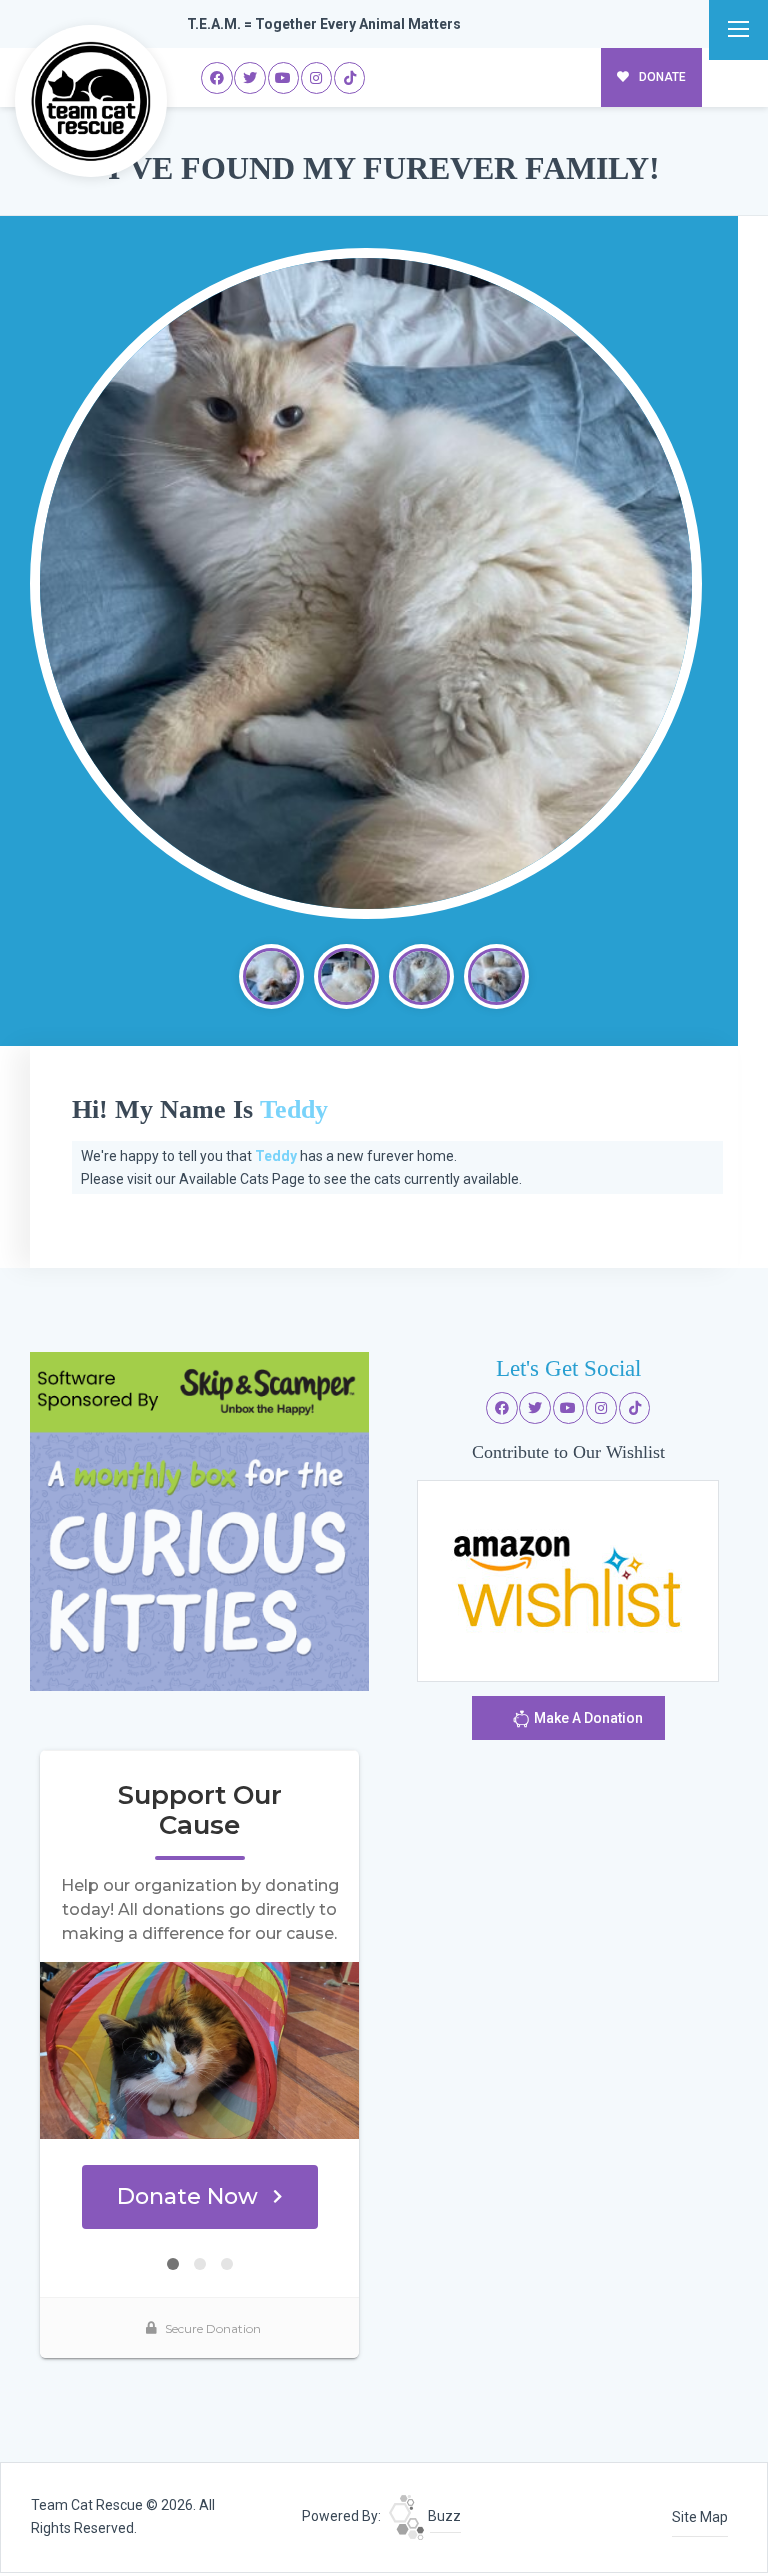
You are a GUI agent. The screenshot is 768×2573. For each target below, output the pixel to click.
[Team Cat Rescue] (91, 101)
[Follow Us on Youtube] (284, 78)
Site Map (700, 2517)
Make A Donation (587, 1718)
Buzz (443, 2516)
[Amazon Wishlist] (568, 1579)
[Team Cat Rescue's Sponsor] (199, 1520)
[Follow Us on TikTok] (350, 78)
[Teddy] (366, 584)
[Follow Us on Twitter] (250, 78)
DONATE (661, 77)
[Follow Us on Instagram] (317, 78)
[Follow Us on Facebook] (217, 78)
